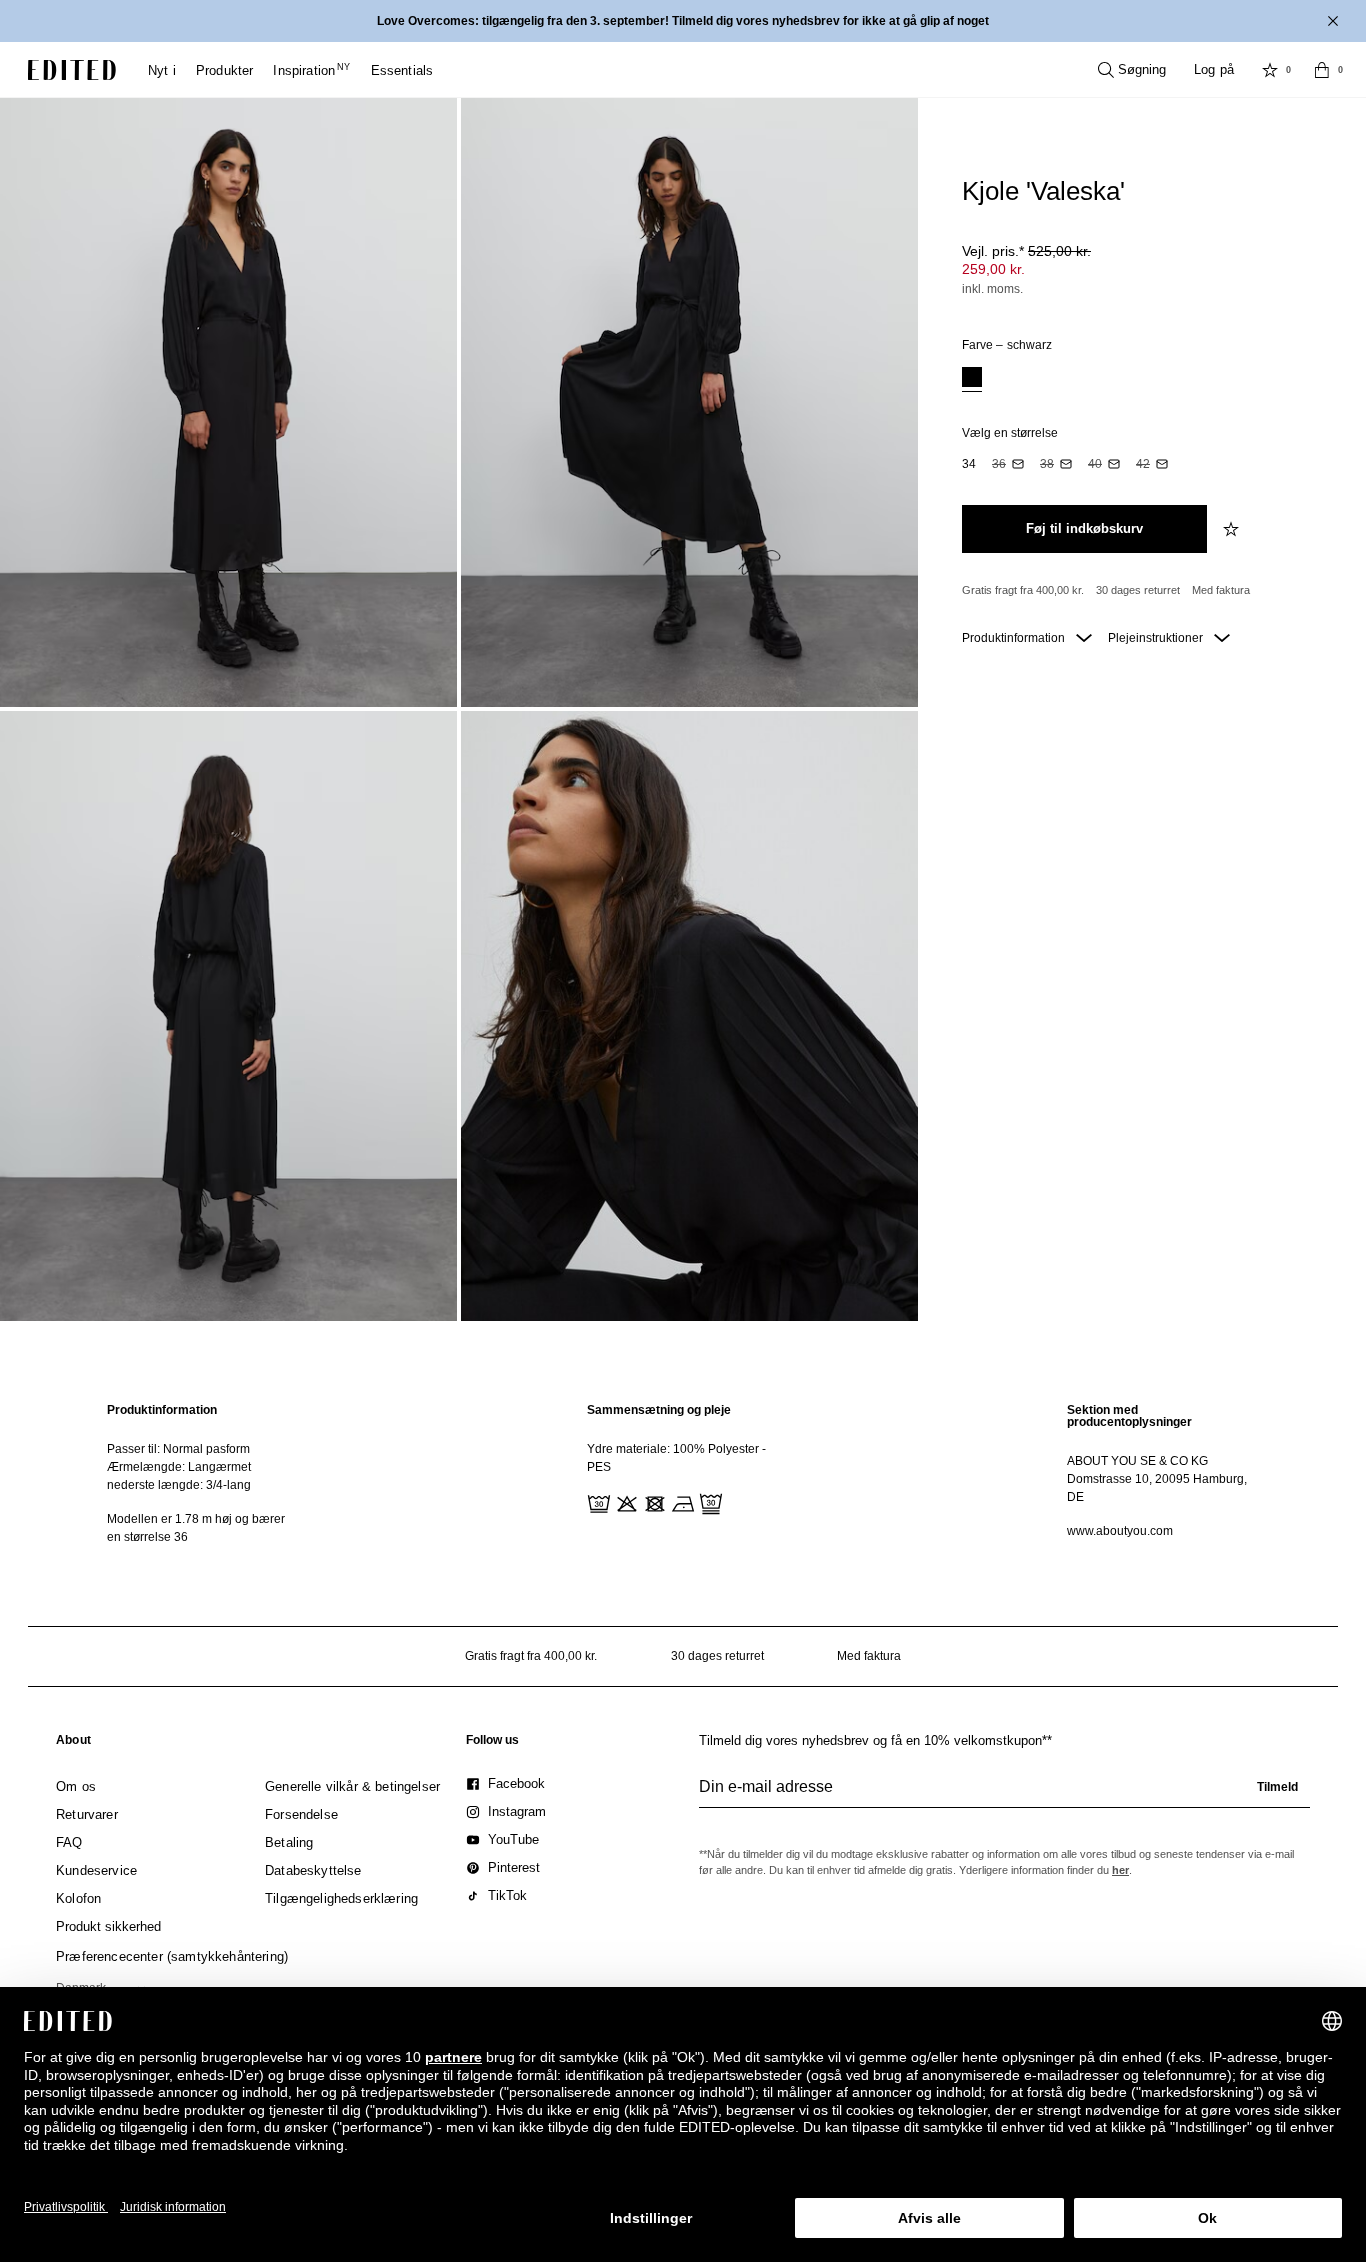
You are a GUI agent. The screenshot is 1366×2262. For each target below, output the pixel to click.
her (1120, 1870)
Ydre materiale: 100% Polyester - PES (676, 1458)
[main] (683, 1473)
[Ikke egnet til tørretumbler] (653, 1502)
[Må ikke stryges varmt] (681, 1502)
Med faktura (1221, 590)
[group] (1004, 1795)
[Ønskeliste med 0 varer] (1270, 70)
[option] (972, 379)
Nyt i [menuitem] (162, 70)
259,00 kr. (993, 269)
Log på (1214, 69)
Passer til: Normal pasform (178, 1449)
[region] (203, 1473)
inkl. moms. (992, 289)
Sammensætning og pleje (659, 1410)
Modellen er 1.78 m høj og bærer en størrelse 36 (196, 1528)
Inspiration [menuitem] (311, 70)
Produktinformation (1015, 638)
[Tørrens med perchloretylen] (709, 1502)
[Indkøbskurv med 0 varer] (1322, 70)
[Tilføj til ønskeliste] (1233, 529)
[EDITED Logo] (72, 70)
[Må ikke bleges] (625, 1502)
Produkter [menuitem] (225, 70)
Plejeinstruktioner (1157, 638)
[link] (73, 1744)
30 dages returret (1138, 590)
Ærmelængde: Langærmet (179, 1467)
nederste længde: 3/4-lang (179, 1485)
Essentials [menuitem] (402, 70)
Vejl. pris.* (1026, 251)
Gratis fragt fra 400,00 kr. (1023, 590)
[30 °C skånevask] (597, 1502)
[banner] (683, 21)
